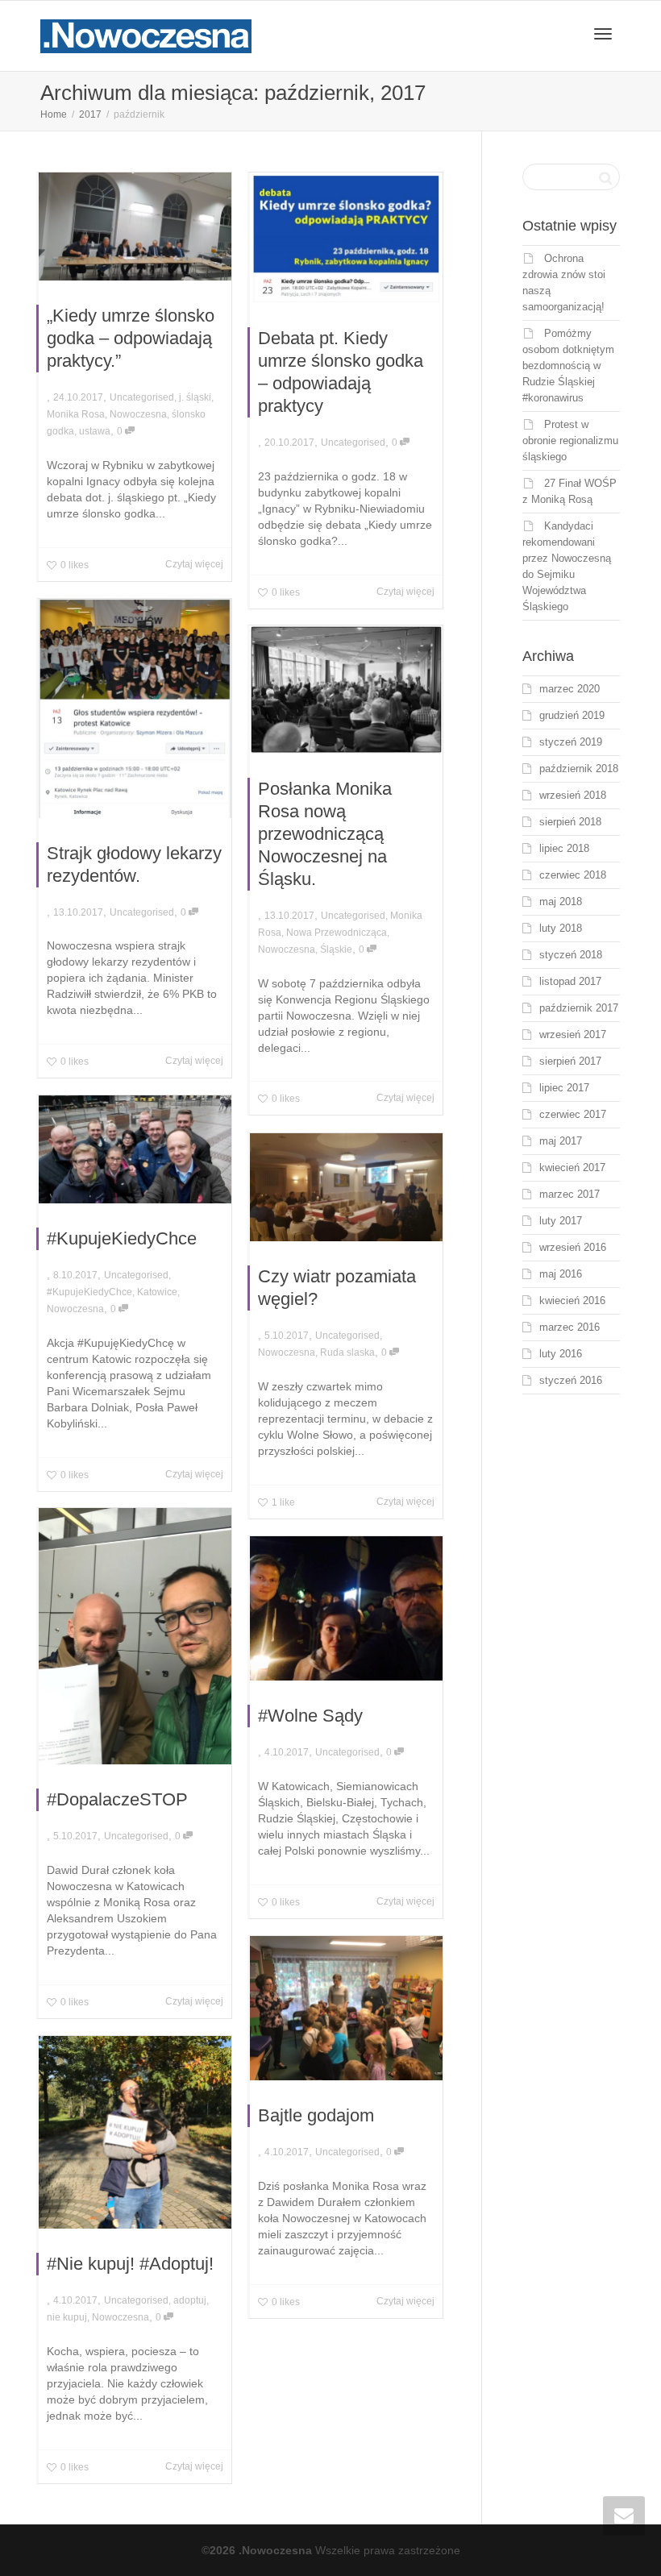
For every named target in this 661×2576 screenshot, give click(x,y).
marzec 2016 (570, 1327)
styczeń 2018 (571, 955)
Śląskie (336, 949)
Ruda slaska (347, 1352)
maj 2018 (561, 902)
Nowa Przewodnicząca (337, 933)
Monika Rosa (76, 414)
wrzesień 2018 (573, 795)
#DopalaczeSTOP (117, 1799)
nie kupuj (67, 2317)
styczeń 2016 (571, 1380)
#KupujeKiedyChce (122, 1238)
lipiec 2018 (564, 848)
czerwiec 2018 (573, 875)
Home (54, 114)
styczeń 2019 (571, 742)
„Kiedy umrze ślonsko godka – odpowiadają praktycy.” (131, 338)
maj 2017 (561, 1141)
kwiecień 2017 (572, 1168)
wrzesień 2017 (573, 1035)
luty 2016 (561, 1354)
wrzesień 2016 (573, 1247)
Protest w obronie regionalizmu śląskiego (570, 440)
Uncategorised (142, 397)
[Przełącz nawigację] (603, 34)
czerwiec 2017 (573, 1114)
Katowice (157, 1292)
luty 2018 (561, 928)
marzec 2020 (570, 689)
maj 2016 (561, 1274)
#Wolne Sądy (310, 1716)
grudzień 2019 (572, 715)
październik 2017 (579, 1008)
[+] (135, 226)
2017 (90, 114)
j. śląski (195, 397)
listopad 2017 (570, 981)
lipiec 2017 (564, 1088)
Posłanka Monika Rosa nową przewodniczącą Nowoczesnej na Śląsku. (325, 834)
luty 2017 (561, 1221)
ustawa (95, 431)
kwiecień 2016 (572, 1300)
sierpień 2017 (570, 1061)
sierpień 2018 (570, 822)
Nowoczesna (138, 414)
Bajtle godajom (316, 2115)
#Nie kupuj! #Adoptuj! (130, 2264)
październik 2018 (579, 769)
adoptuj (190, 2300)
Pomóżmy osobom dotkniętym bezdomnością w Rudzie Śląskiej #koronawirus (568, 366)
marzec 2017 (570, 1194)
